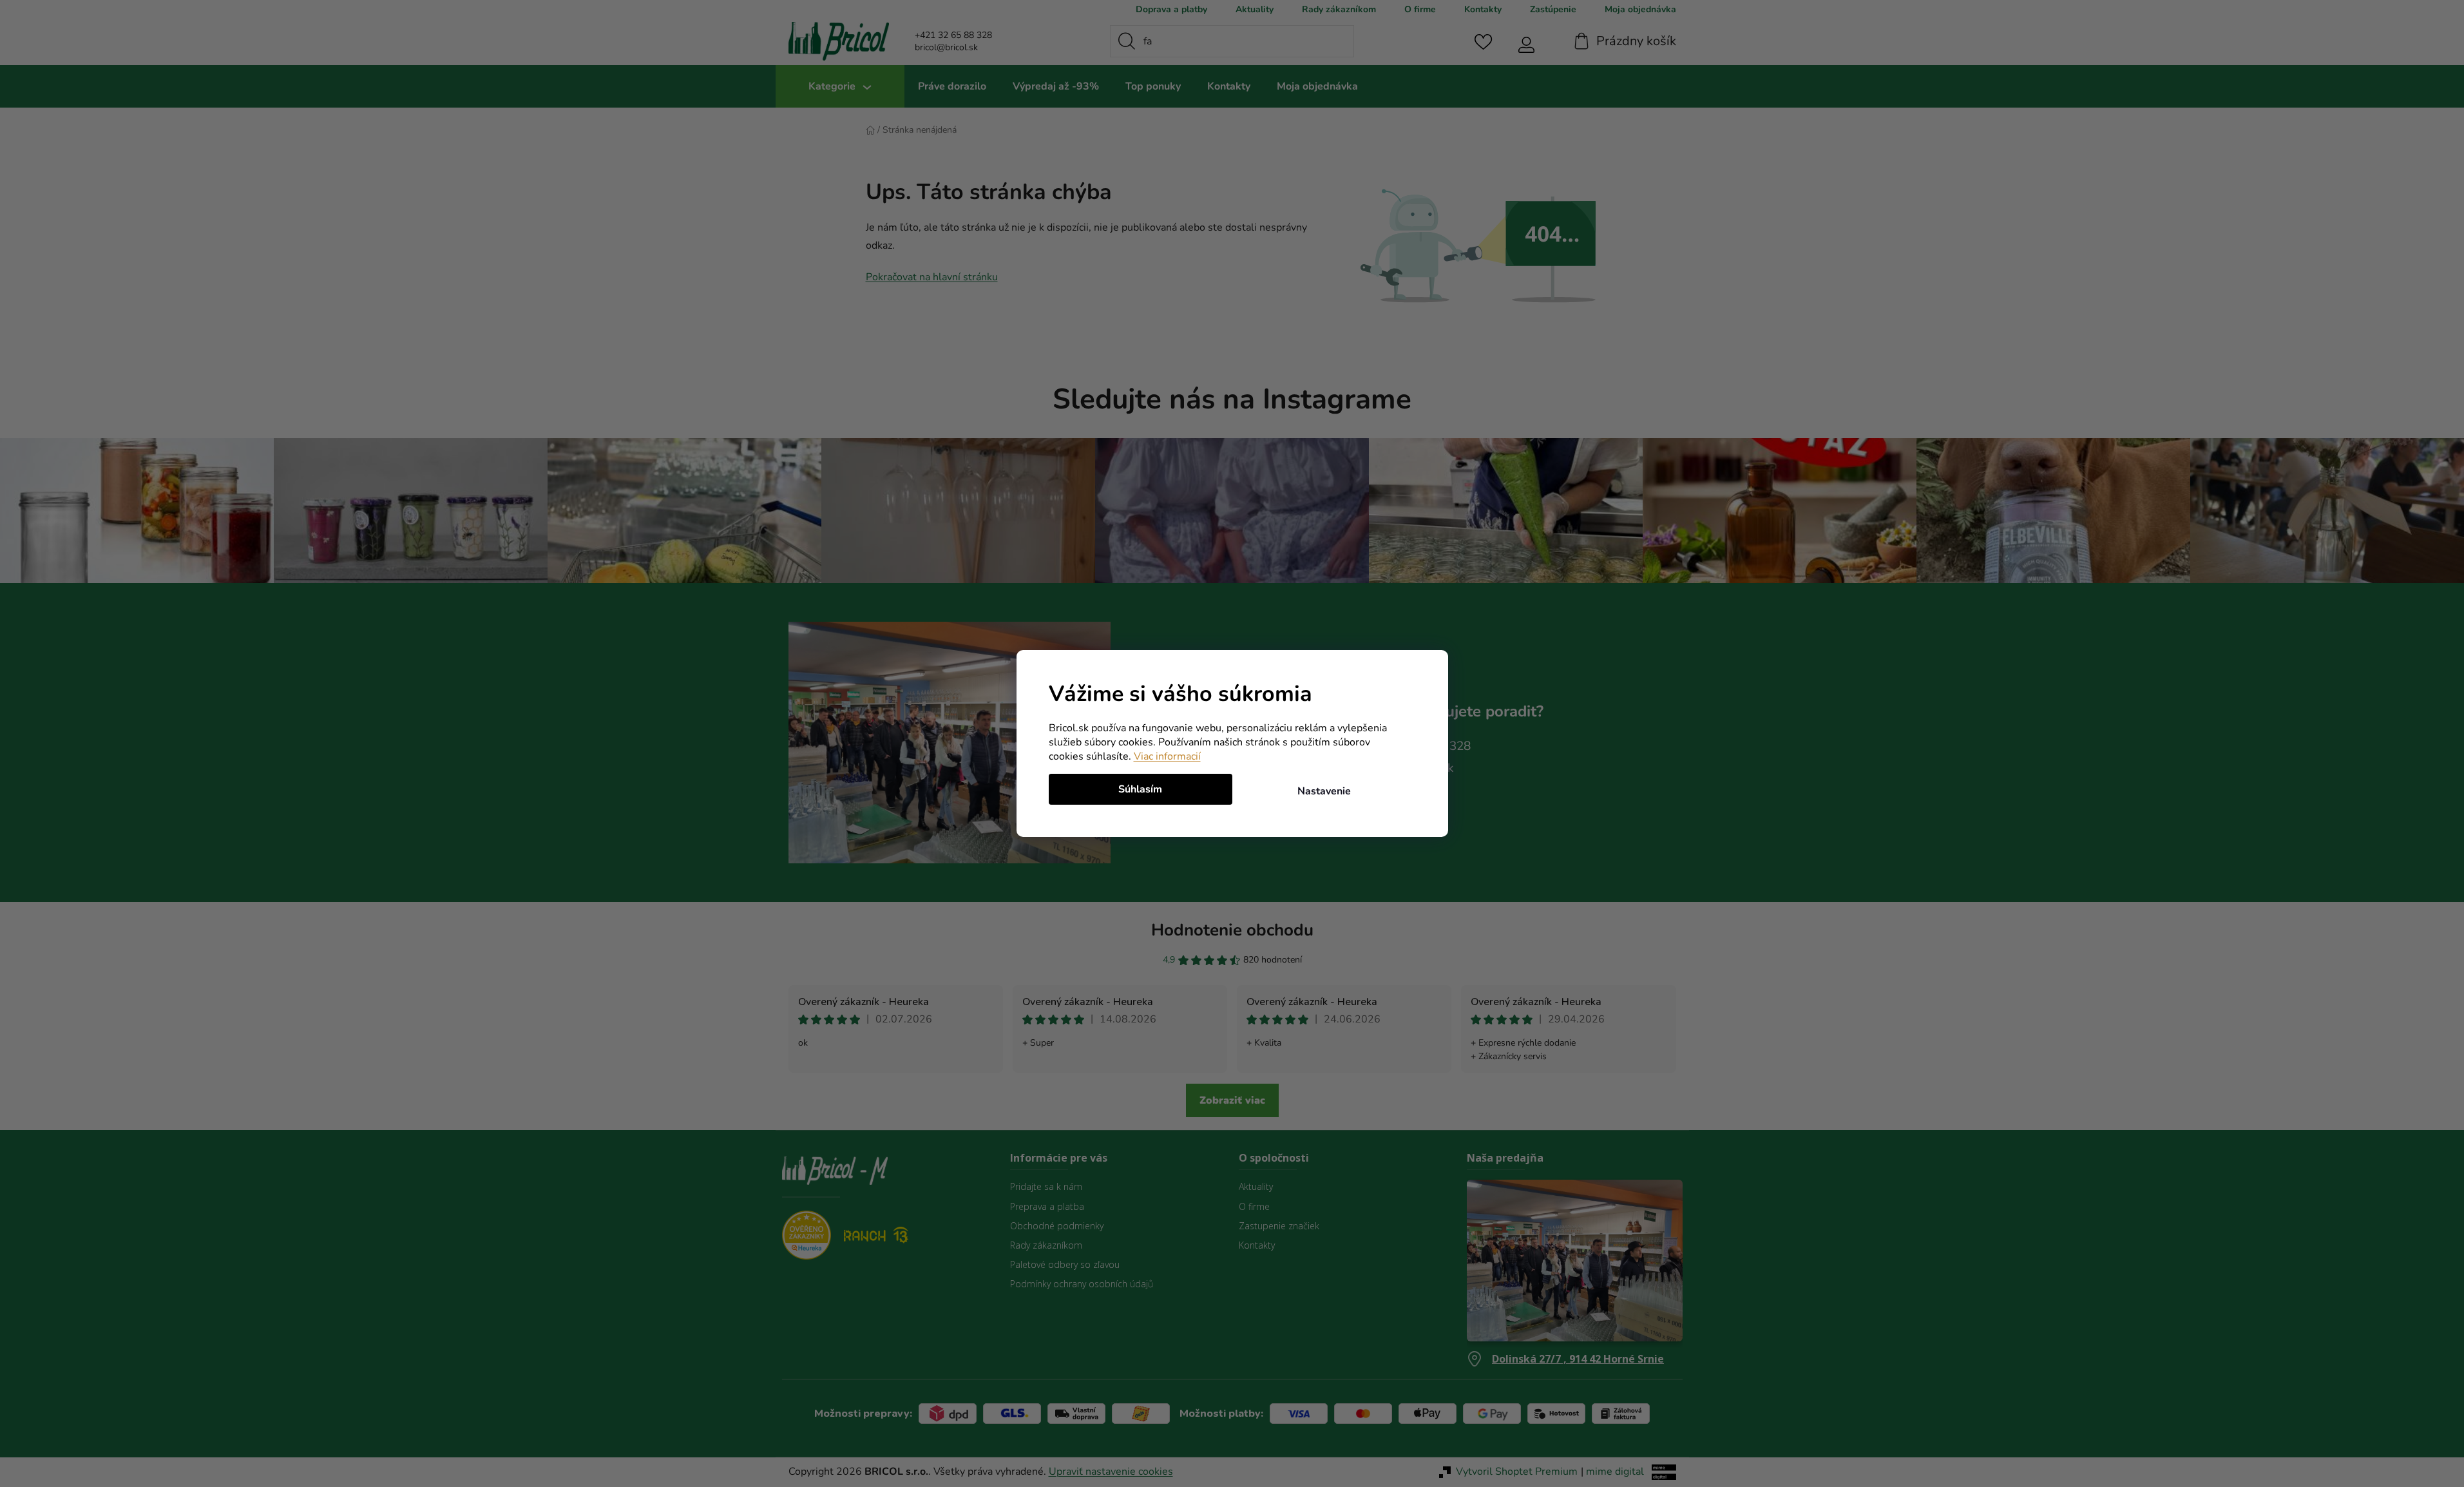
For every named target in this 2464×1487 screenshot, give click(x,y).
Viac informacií (1167, 756)
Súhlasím (1140, 789)
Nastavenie (1324, 791)
